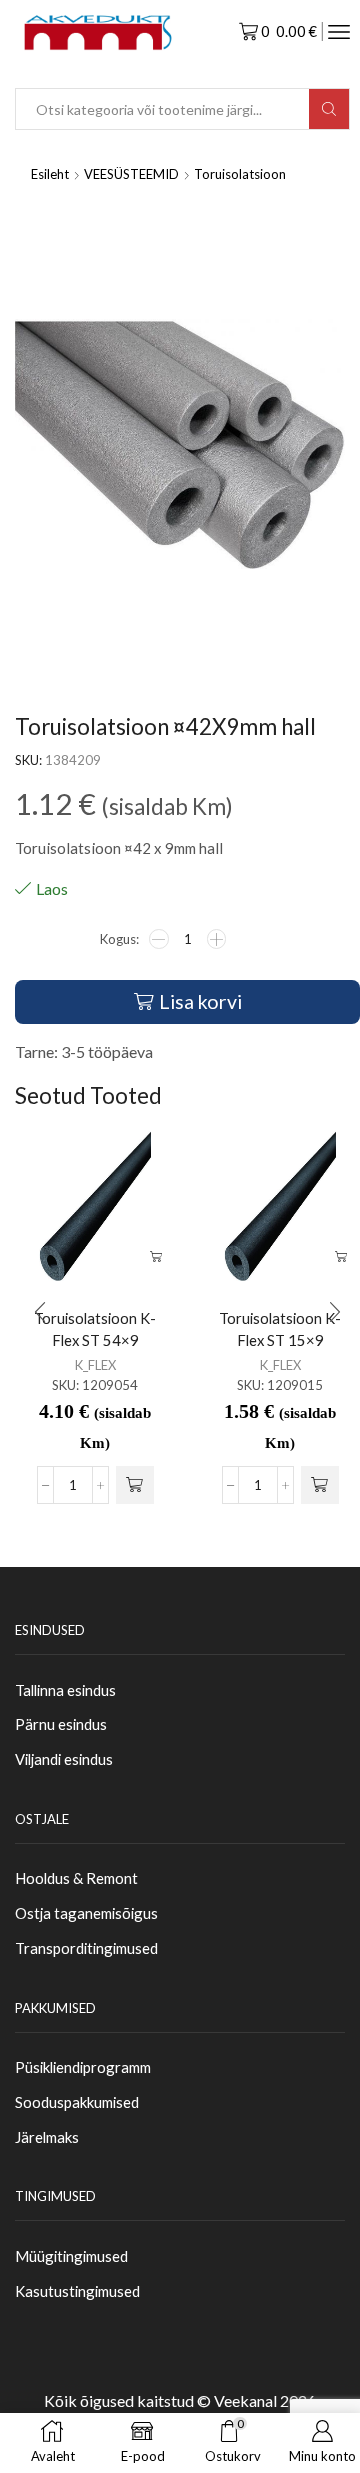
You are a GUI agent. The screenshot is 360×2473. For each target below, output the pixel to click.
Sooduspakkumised (77, 2102)
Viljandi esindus (64, 1759)
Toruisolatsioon (240, 174)
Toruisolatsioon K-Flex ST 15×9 (280, 1329)
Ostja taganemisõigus (86, 1913)
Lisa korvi (200, 1001)
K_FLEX (95, 1365)
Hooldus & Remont (76, 1878)
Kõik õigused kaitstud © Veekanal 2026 (180, 2400)
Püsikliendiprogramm (83, 2067)
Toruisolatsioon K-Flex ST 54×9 (95, 1329)
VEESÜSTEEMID (131, 174)
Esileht (50, 174)
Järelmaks (47, 2137)
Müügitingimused (71, 2256)
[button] (135, 1485)
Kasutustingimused (77, 2291)
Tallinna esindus (65, 1690)
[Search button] (329, 109)
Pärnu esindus (61, 1724)
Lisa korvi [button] (156, 1258)
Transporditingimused (86, 1948)
